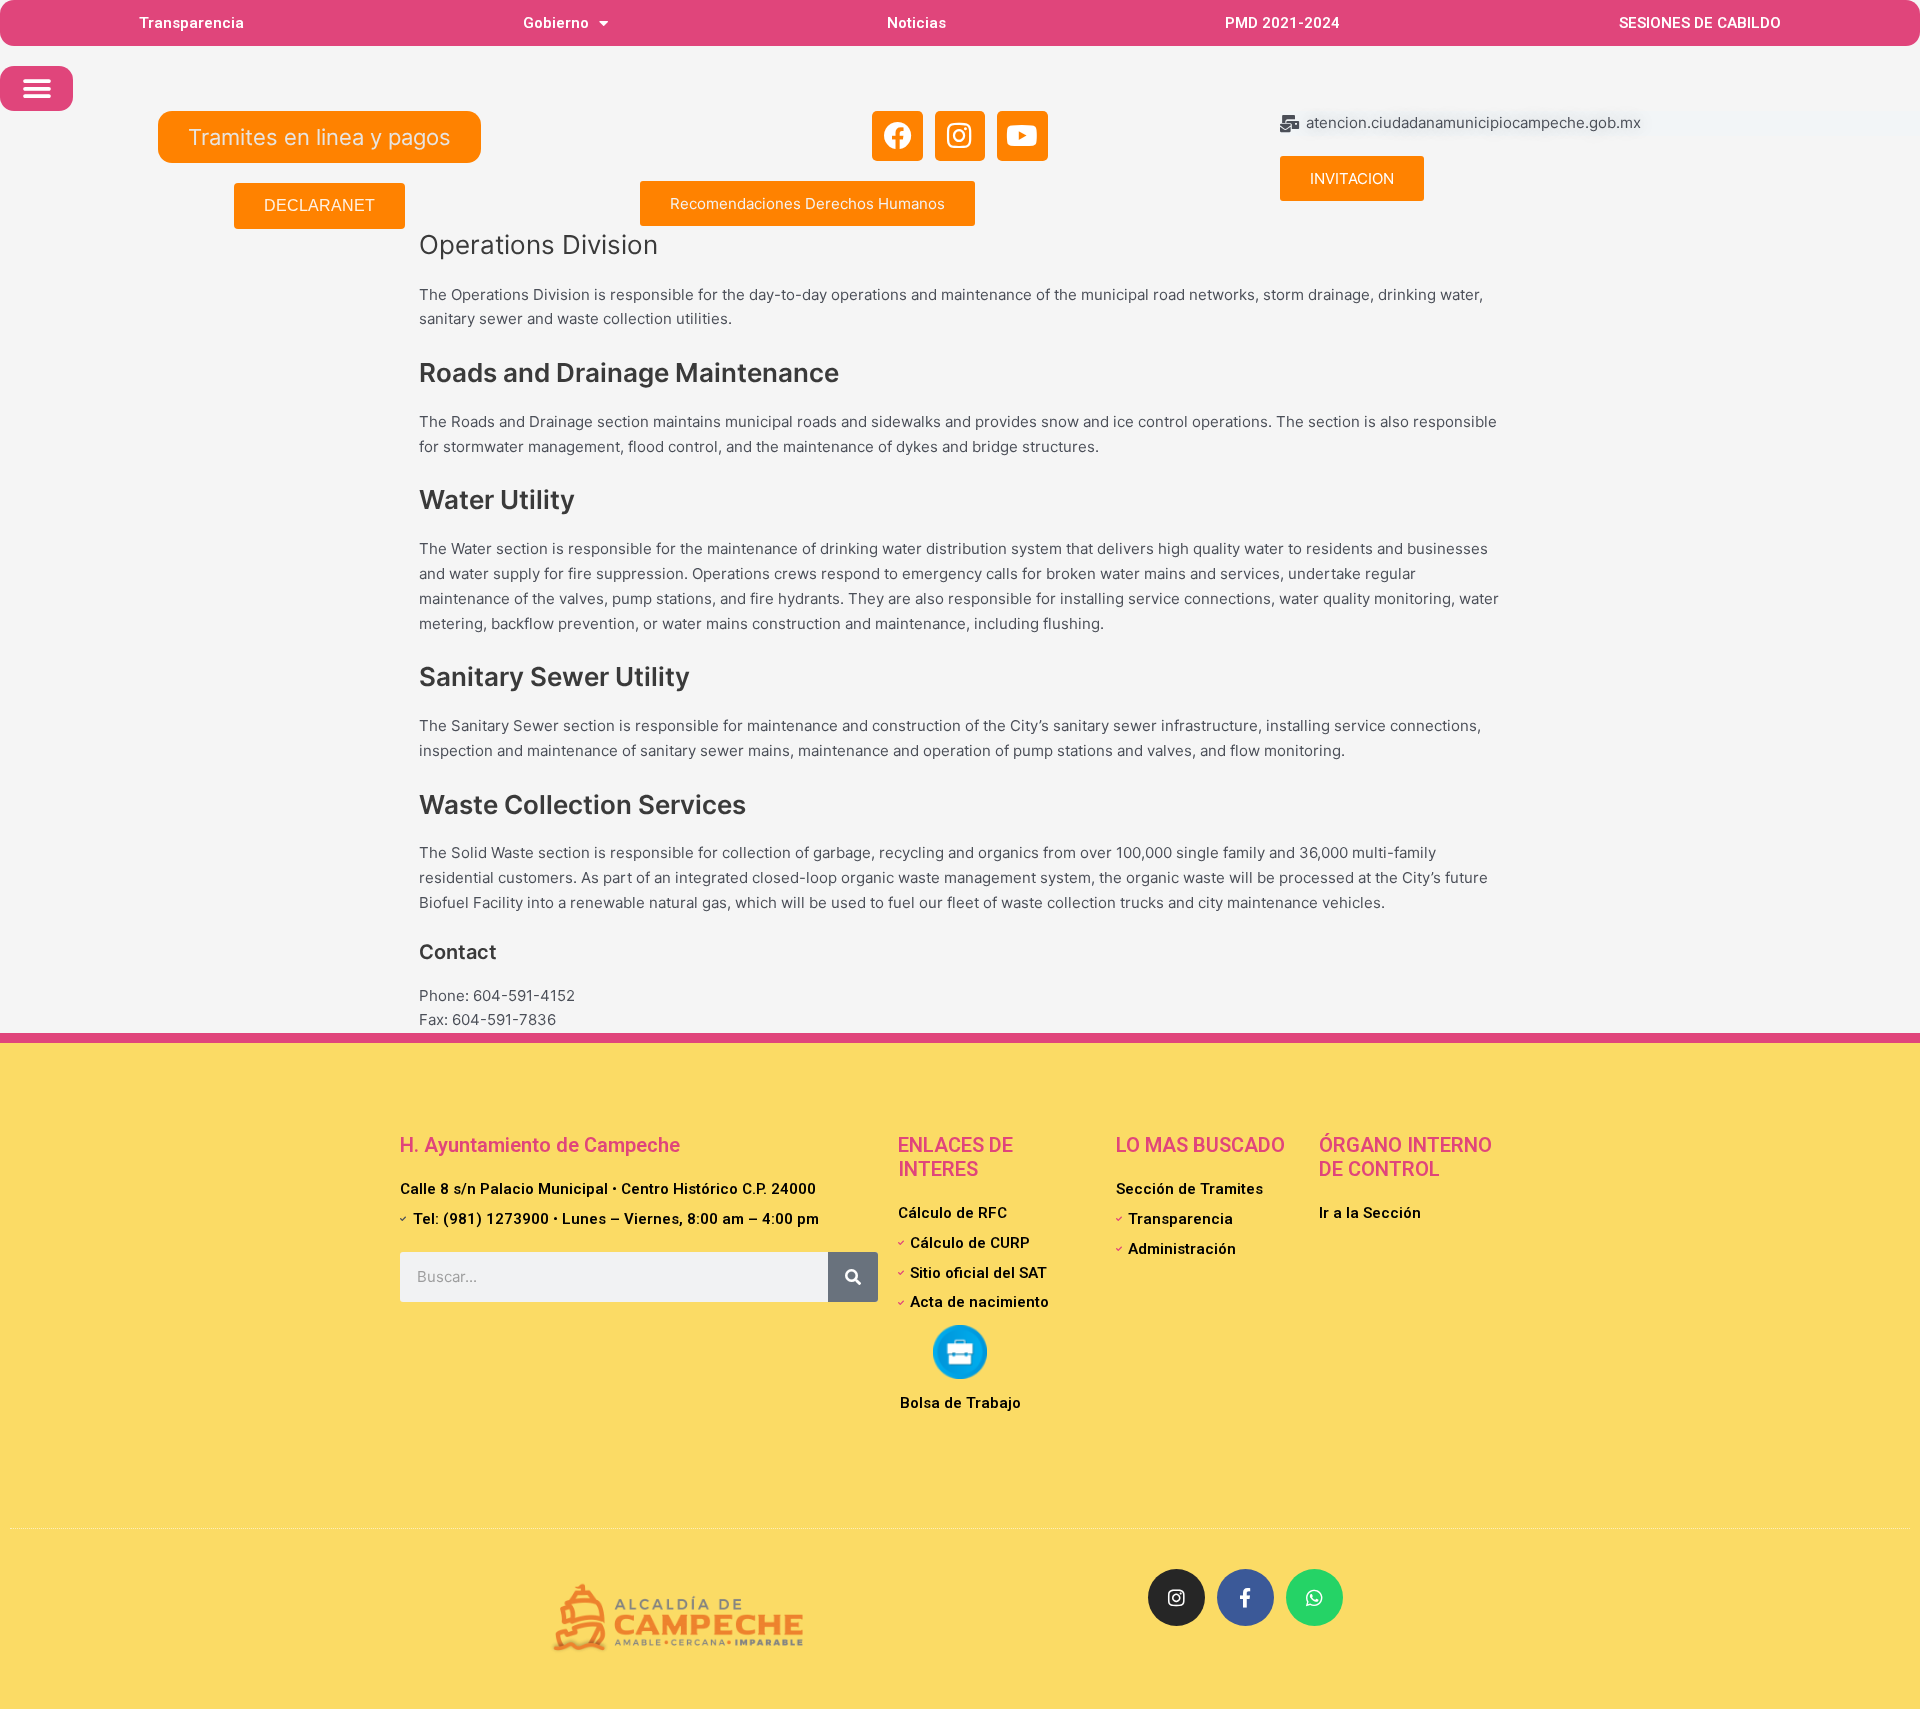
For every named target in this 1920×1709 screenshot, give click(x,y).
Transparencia (191, 23)
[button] (36, 88)
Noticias (916, 23)
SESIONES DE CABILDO (1700, 23)
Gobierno (556, 23)
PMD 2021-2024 (1282, 23)
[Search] (853, 1277)
